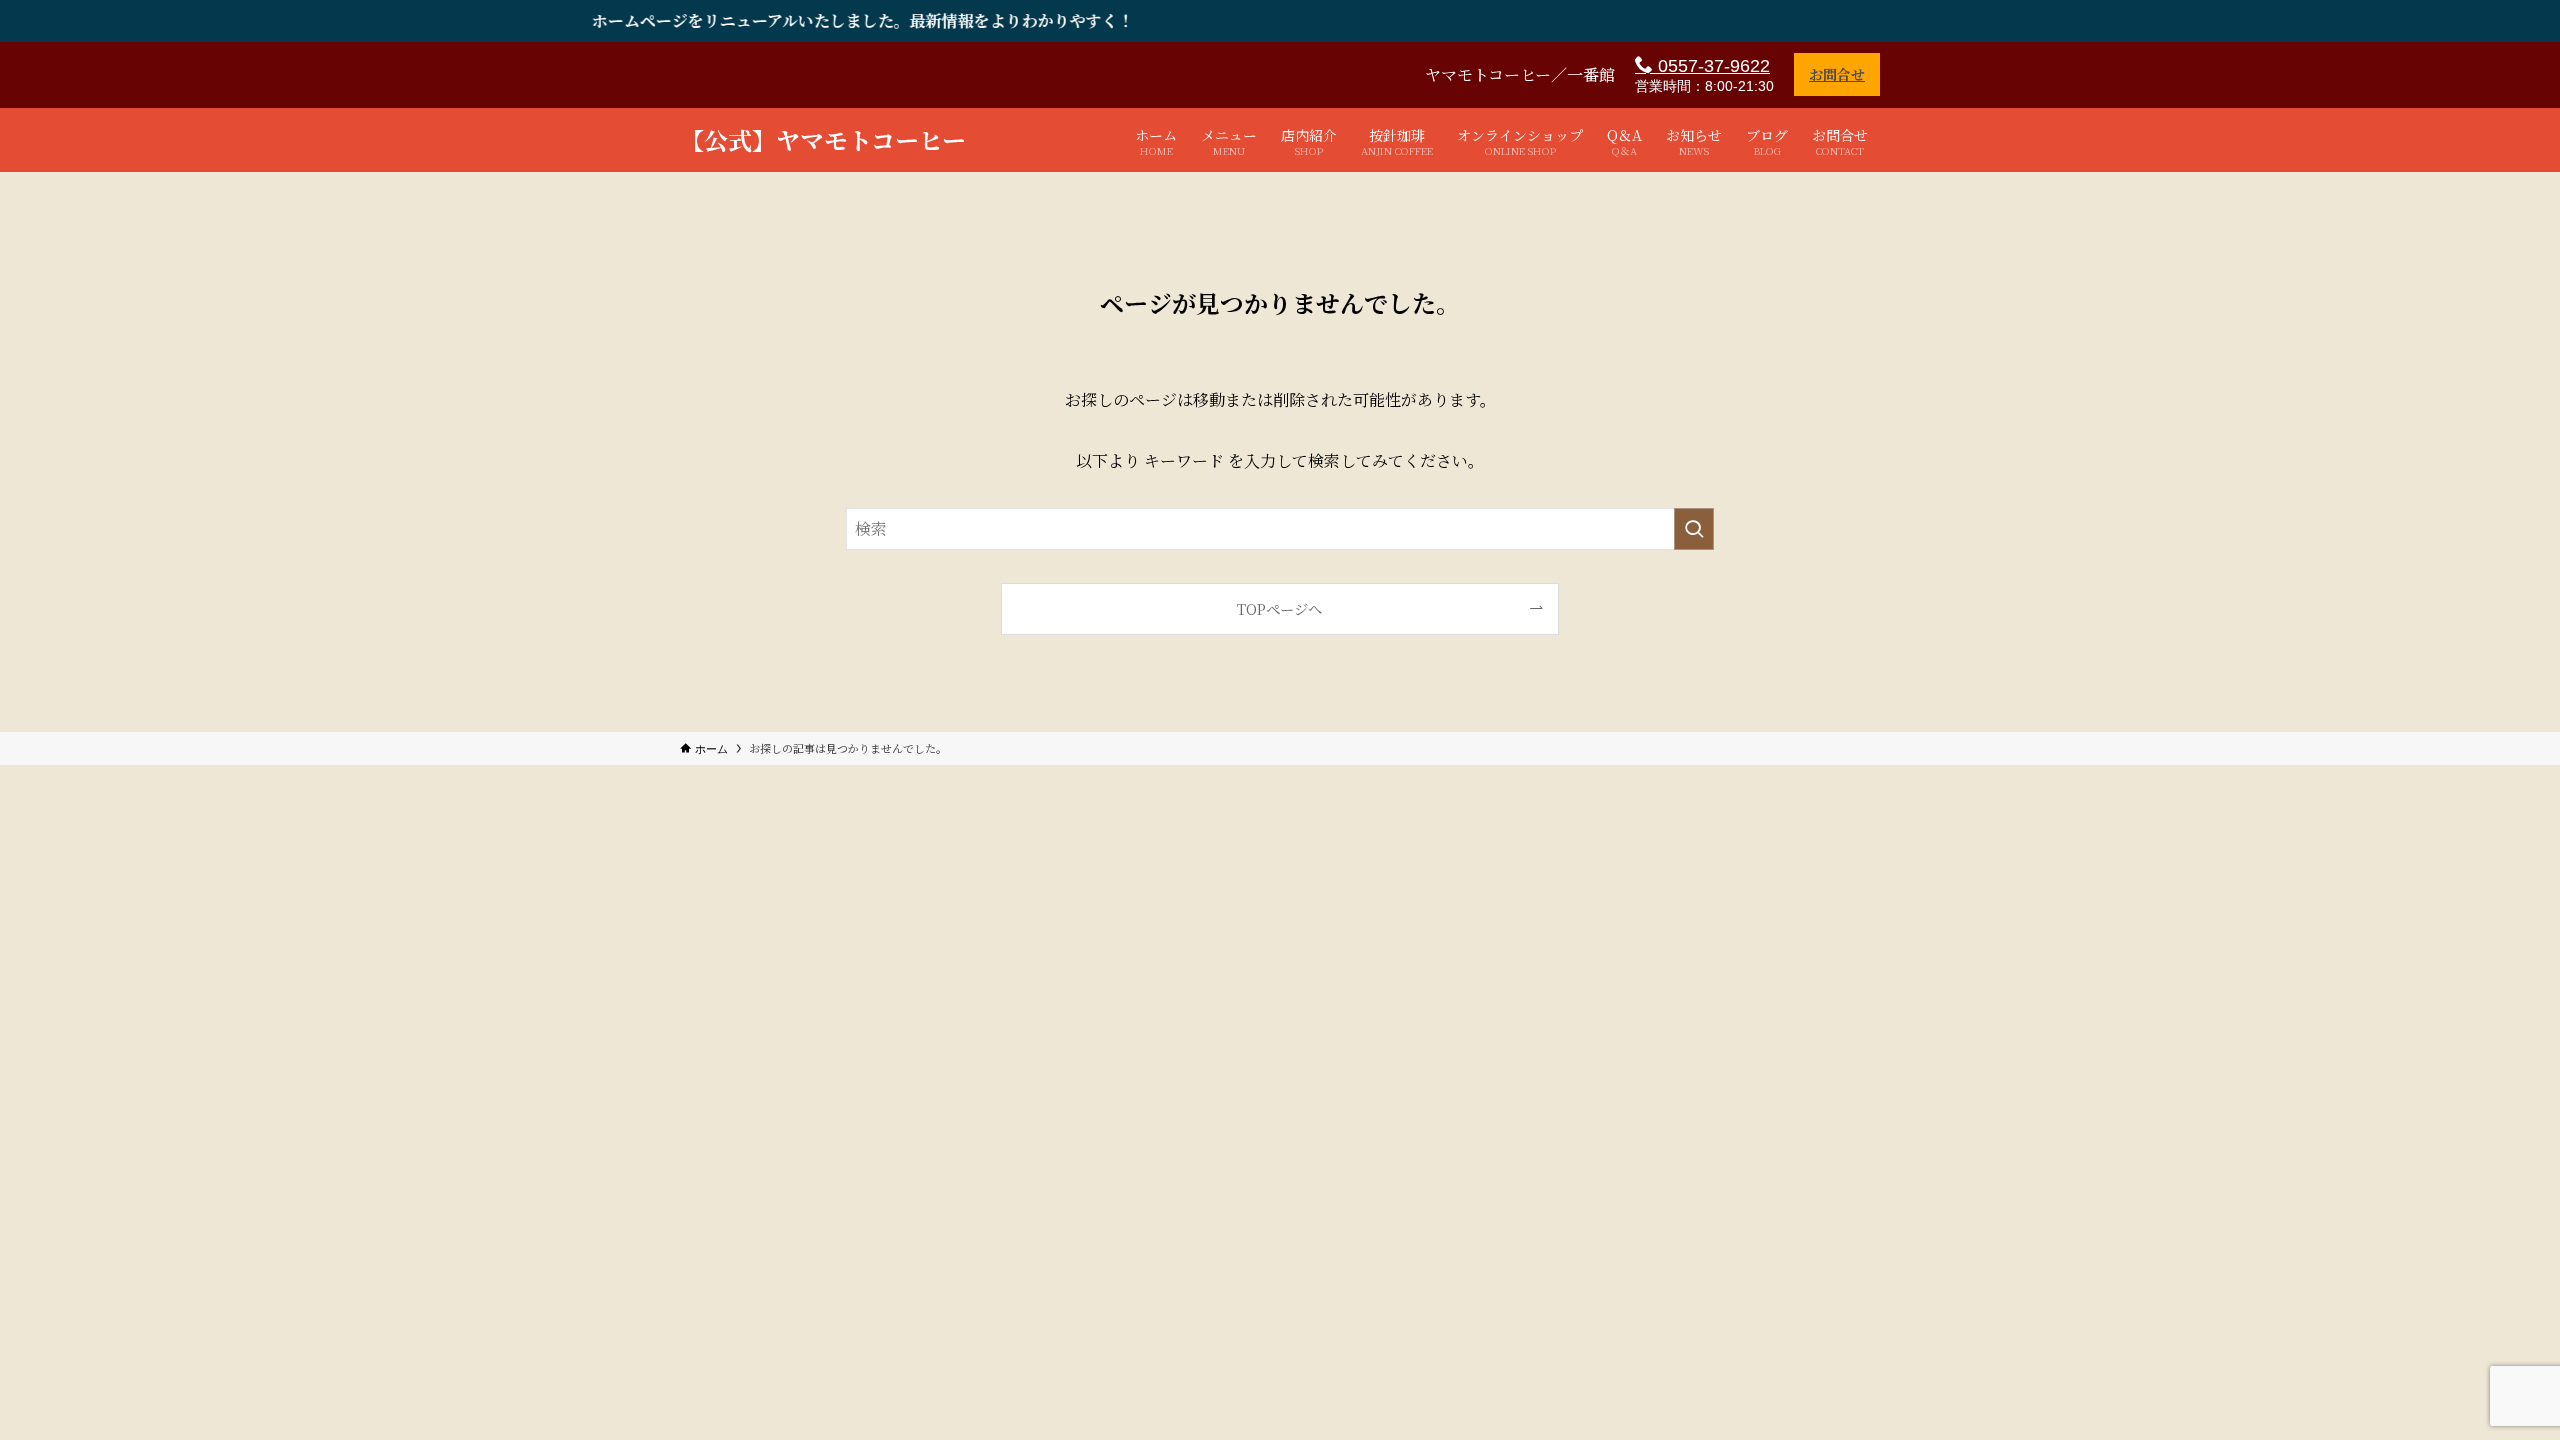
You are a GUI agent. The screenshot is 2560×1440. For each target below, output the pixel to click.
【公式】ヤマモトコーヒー (823, 140)
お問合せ (1837, 74)
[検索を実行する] (1694, 529)
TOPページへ (1279, 608)
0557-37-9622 (1711, 66)
